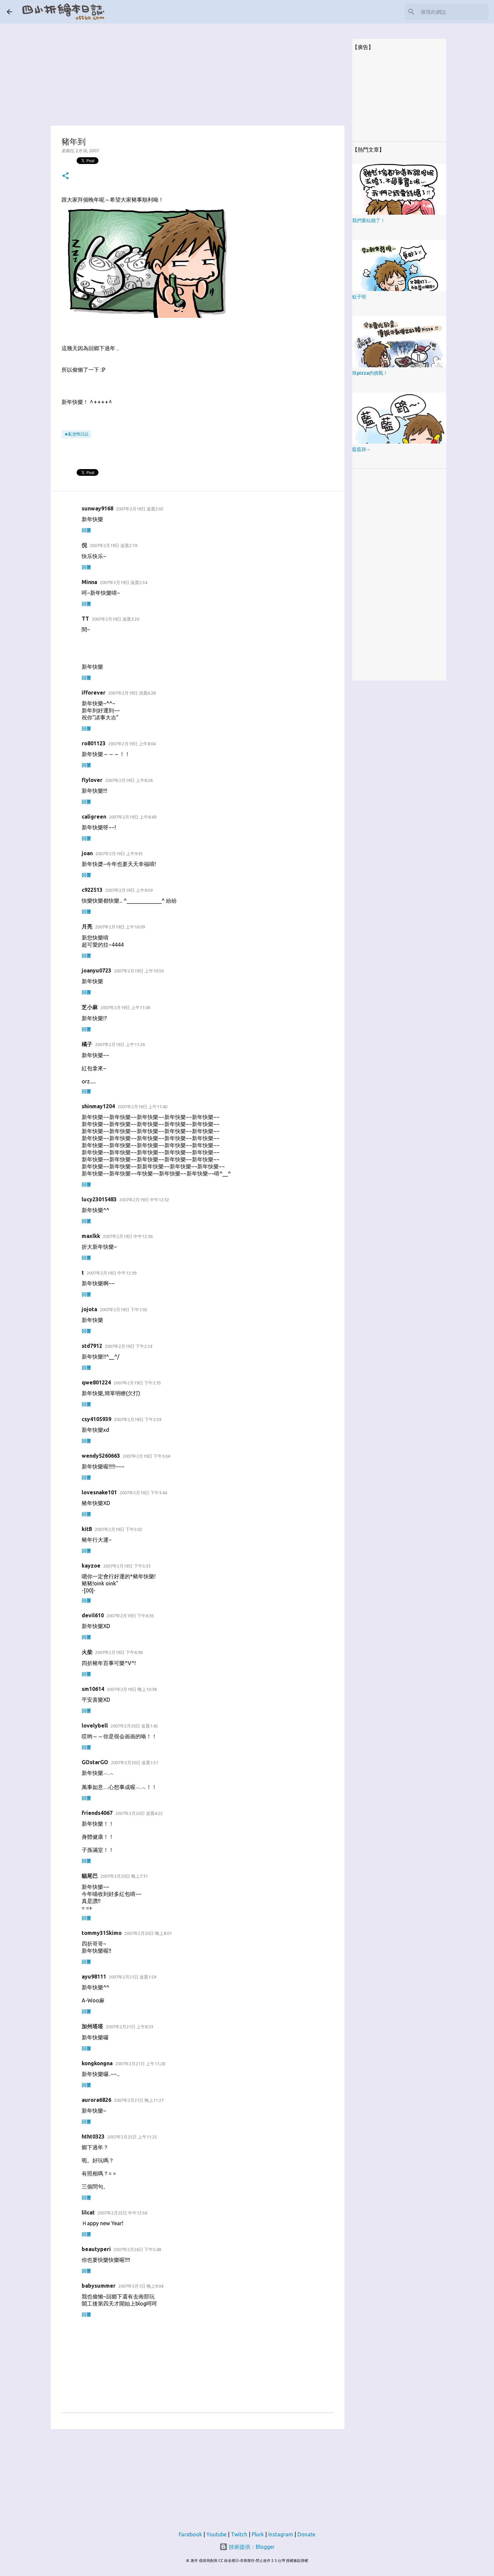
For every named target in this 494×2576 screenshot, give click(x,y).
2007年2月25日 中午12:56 (122, 2213)
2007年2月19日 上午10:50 (139, 971)
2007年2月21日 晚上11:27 (139, 2100)
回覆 (86, 530)
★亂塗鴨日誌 (76, 434)
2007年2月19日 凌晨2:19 (113, 545)
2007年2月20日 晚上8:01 (148, 1933)
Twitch (239, 2534)
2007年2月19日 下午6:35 (130, 1616)
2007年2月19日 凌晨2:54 (123, 582)
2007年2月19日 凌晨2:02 (140, 509)
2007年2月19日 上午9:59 (129, 890)
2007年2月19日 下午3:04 (146, 1456)
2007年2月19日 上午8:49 (133, 817)
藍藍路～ (362, 449)
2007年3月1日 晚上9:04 (141, 2286)
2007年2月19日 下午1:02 (123, 1310)
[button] (66, 176)
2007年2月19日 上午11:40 (142, 1107)
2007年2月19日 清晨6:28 (132, 693)
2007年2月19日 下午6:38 (119, 1652)
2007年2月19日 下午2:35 (137, 1383)
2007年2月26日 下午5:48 (137, 2249)
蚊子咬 (359, 297)
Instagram (281, 2534)
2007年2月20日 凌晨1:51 (135, 1762)
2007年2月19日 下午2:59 (138, 1419)
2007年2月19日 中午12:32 (144, 1200)
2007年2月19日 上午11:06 (125, 1007)
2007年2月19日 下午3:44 (143, 1493)
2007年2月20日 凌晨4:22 (139, 1813)
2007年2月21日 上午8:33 (130, 2027)
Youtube (216, 2534)
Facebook (190, 2534)
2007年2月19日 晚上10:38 (132, 1689)
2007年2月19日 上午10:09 (120, 927)
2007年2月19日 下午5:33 (127, 1566)
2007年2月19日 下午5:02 (118, 1529)
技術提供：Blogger (251, 2547)
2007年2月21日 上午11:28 (140, 2064)
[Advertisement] (198, 71)
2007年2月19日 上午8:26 (129, 780)
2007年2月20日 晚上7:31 (124, 1876)
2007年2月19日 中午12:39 (112, 1273)
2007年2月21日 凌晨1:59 (133, 1977)
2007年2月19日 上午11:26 (120, 1044)
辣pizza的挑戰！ (370, 373)
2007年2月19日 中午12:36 (128, 1236)
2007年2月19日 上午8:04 (132, 744)
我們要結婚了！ (369, 220)
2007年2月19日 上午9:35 (119, 854)
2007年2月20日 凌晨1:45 (134, 1726)
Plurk (258, 2534)
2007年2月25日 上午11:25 (132, 2137)
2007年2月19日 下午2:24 (129, 1346)
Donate (306, 2534)
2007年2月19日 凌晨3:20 (115, 619)
